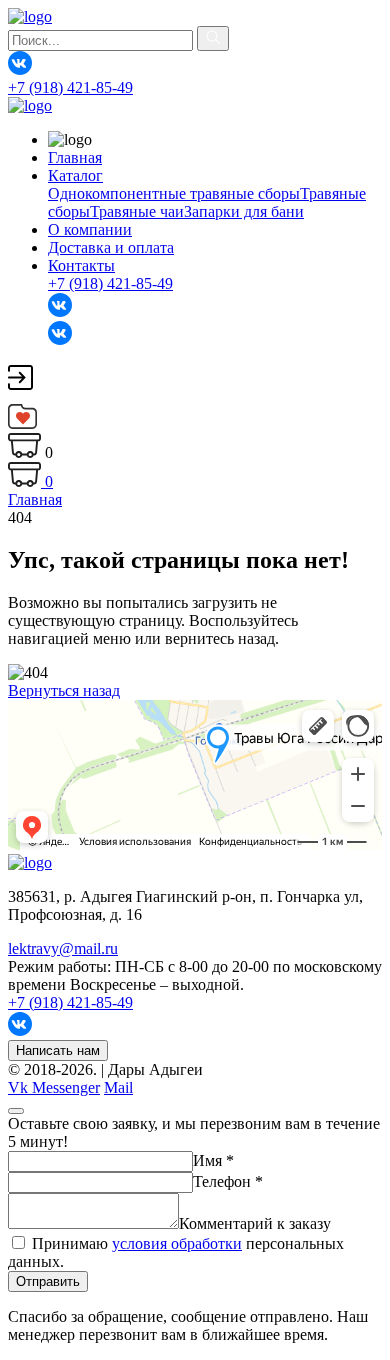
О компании (90, 229)
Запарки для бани (244, 211)
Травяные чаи (137, 211)
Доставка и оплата (111, 247)
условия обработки (177, 1243)
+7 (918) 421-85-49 (70, 87)
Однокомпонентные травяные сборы (174, 193)
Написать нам (58, 1050)
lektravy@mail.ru (63, 948)
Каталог (75, 175)
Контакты (81, 265)
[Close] (16, 1111)
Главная (75, 157)
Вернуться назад (64, 690)
